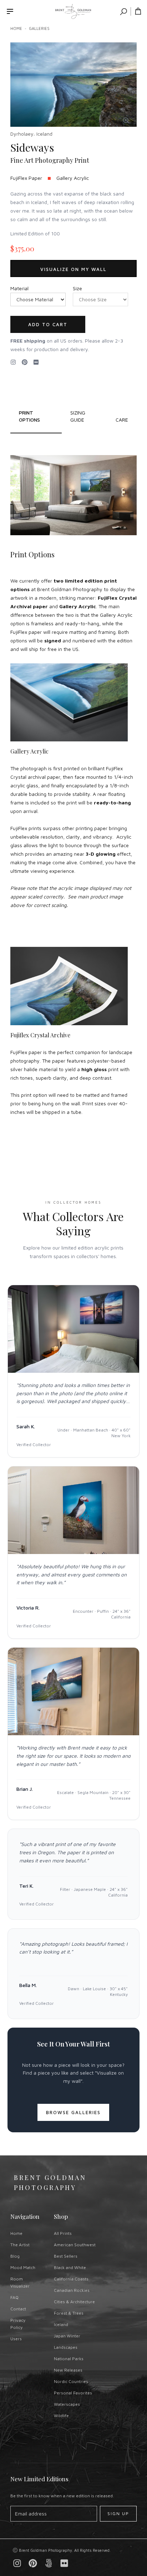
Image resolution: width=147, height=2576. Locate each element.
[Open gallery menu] (10, 11)
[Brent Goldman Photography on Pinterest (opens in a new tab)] (33, 2563)
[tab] (84, 416)
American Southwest (75, 2245)
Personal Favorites (73, 2393)
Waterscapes (67, 2404)
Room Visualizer (20, 2282)
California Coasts (71, 2279)
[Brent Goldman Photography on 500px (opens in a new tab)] (49, 2563)
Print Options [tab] (29, 416)
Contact (18, 2309)
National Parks (69, 2359)
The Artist (20, 2245)
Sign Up (118, 2514)
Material (19, 288)
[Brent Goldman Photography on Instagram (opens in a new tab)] (13, 362)
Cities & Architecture (74, 2302)
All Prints (63, 2233)
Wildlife (61, 2416)
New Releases (68, 2370)
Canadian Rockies (72, 2290)
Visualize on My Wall (73, 269)
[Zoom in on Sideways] (126, 120)
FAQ (14, 2297)
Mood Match (23, 2267)
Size (77, 288)
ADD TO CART (48, 324)
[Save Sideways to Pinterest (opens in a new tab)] (25, 362)
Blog (15, 2256)
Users (16, 2339)
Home (16, 28)
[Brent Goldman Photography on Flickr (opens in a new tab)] (36, 362)
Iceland (61, 2324)
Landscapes (66, 2347)
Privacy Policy (18, 2324)
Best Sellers (66, 2256)
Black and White (70, 2267)
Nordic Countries (71, 2381)
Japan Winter (67, 2336)
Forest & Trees (69, 2313)
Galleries (39, 28)
